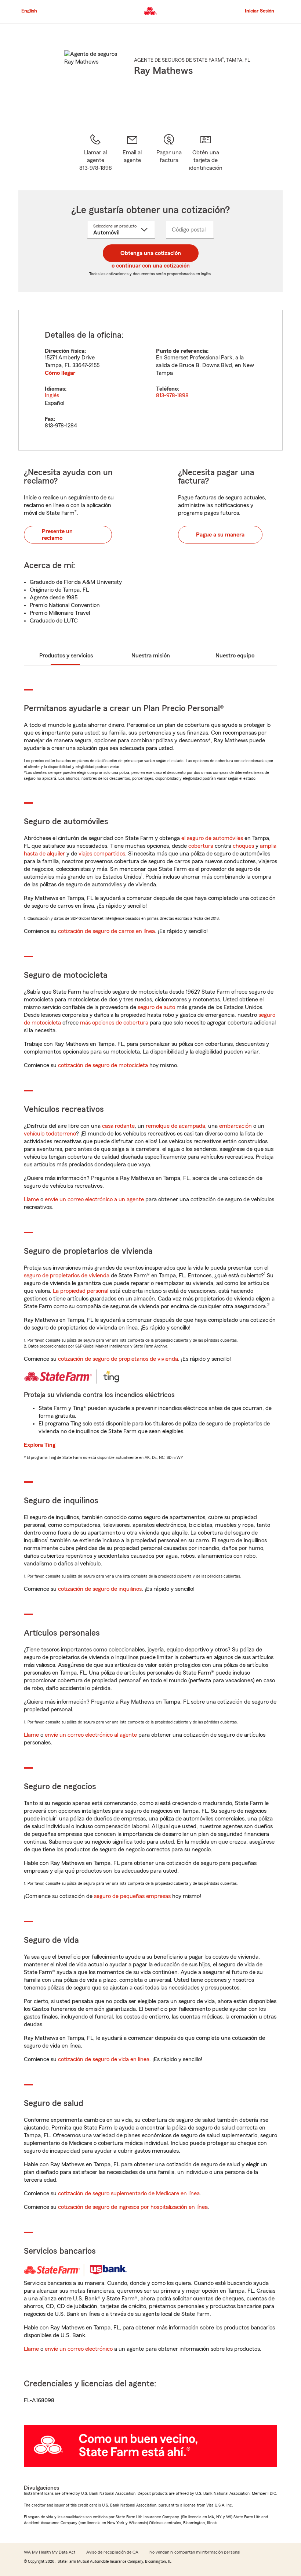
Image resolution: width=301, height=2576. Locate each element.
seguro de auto (156, 1007)
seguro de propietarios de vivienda (67, 1276)
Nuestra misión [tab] (151, 656)
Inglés (52, 395)
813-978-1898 (172, 395)
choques (243, 846)
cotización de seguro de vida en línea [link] (104, 2059)
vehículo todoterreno (50, 1134)
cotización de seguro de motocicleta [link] (103, 1065)
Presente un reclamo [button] (57, 535)
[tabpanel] (150, 380)
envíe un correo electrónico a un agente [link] (94, 1199)
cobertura (201, 846)
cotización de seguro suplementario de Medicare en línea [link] (129, 2193)
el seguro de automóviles (212, 838)
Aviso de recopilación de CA (112, 2552)
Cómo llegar (60, 373)
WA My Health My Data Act (50, 2552)
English (29, 11)
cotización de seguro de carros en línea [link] (106, 931)
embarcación (235, 1126)
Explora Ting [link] (40, 1445)
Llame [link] (31, 1199)
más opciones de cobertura (114, 1023)
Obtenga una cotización (151, 253)
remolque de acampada (175, 1126)
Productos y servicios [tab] (66, 656)
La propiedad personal (81, 1291)
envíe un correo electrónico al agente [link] (91, 1735)
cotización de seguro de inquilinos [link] (100, 1589)
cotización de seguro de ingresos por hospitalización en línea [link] (133, 2207)
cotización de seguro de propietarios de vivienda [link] (118, 1359)
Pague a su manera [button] (220, 535)
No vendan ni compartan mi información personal (195, 2552)
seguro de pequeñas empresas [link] (132, 1896)
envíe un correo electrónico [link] (79, 2349)
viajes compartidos (102, 854)
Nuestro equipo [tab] (235, 656)
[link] (132, 153)
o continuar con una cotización (151, 266)
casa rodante (118, 1126)
